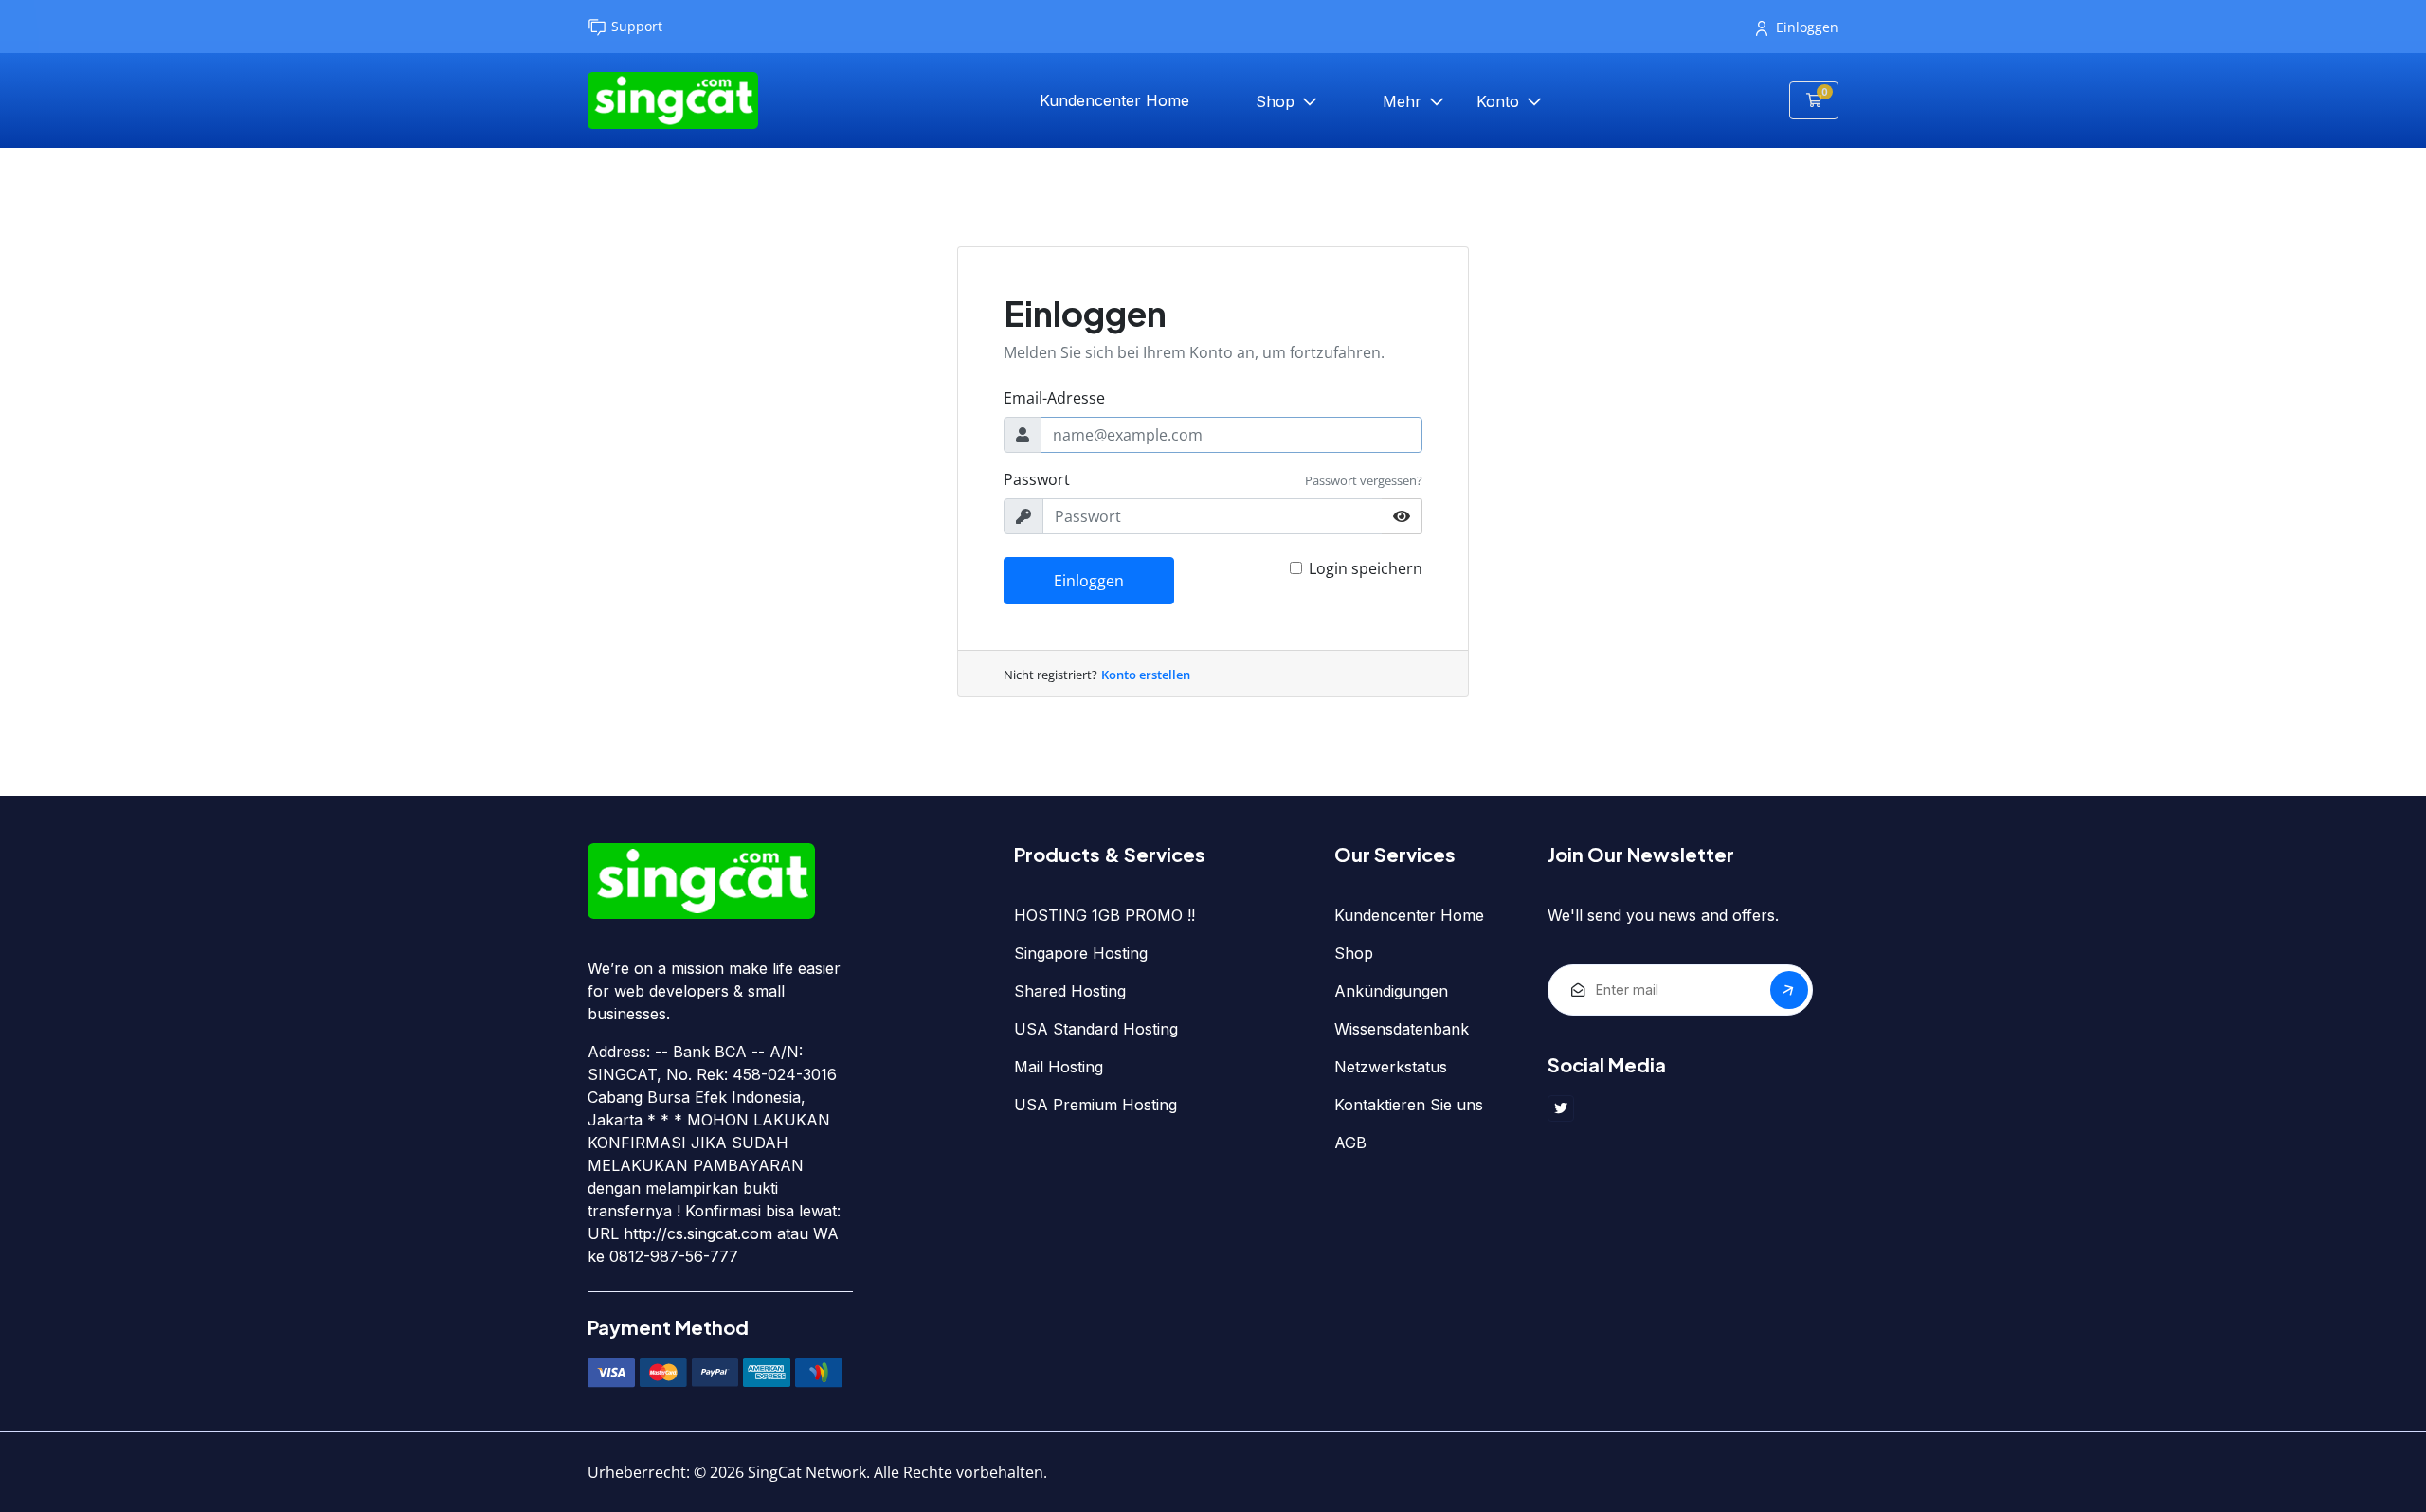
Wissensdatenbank (1402, 1029)
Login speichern (1366, 568)
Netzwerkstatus (1391, 1067)
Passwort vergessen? (1364, 480)
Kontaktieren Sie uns (1409, 1105)
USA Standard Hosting (1096, 1029)
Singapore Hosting (1081, 953)
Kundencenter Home (1114, 100)
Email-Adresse (1054, 398)
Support (637, 26)
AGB (1350, 1143)
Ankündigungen (1391, 991)
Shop (1277, 101)
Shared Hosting (1070, 991)
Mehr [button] (1404, 101)
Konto (1500, 101)
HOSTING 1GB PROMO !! (1104, 915)
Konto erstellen (1146, 675)
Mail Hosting (1059, 1067)
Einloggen (1807, 27)
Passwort (1037, 479)
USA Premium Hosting (1095, 1105)
